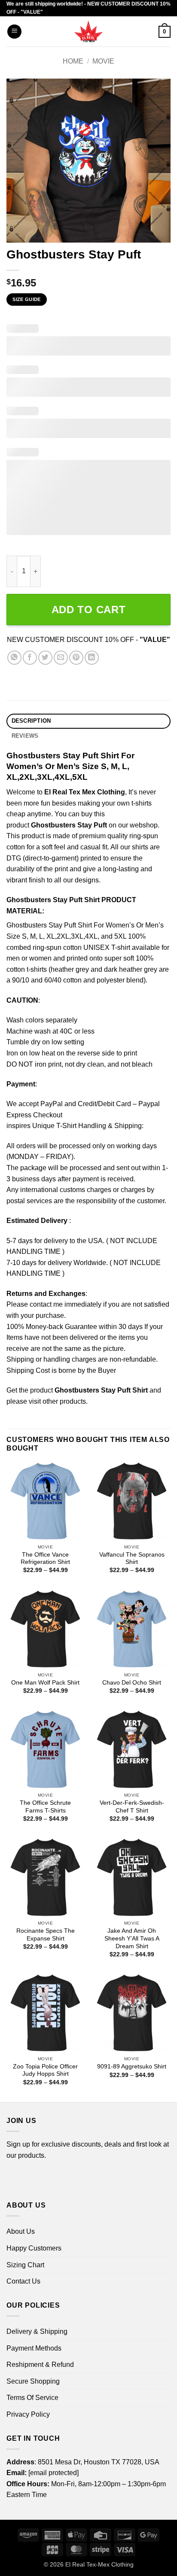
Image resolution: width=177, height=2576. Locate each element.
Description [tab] (31, 721)
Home (73, 61)
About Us (21, 2231)
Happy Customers (34, 2248)
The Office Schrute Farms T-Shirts (45, 1807)
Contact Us (23, 2281)
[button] (14, 32)
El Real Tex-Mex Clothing (99, 2564)
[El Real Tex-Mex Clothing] (89, 31)
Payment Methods (34, 2348)
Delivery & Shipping (37, 2331)
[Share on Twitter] (45, 658)
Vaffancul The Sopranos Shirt (132, 1559)
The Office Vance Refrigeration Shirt (45, 1559)
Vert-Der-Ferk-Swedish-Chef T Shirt (132, 1807)
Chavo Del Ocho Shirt (132, 1683)
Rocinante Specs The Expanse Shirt (46, 1935)
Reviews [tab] (25, 736)
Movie (103, 61)
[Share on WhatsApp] (14, 658)
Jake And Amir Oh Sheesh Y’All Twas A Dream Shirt (132, 1938)
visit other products (57, 1401)
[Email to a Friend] (61, 658)
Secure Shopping (33, 2381)
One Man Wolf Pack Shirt (45, 1683)
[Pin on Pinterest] (76, 658)
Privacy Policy (28, 2414)
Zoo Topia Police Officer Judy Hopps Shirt (45, 2070)
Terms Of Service (32, 2398)
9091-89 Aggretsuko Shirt (132, 2067)
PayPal (52, 1104)
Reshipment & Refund (40, 2365)
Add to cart (89, 610)
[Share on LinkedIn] (92, 658)
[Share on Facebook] (30, 658)
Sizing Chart (25, 2265)
